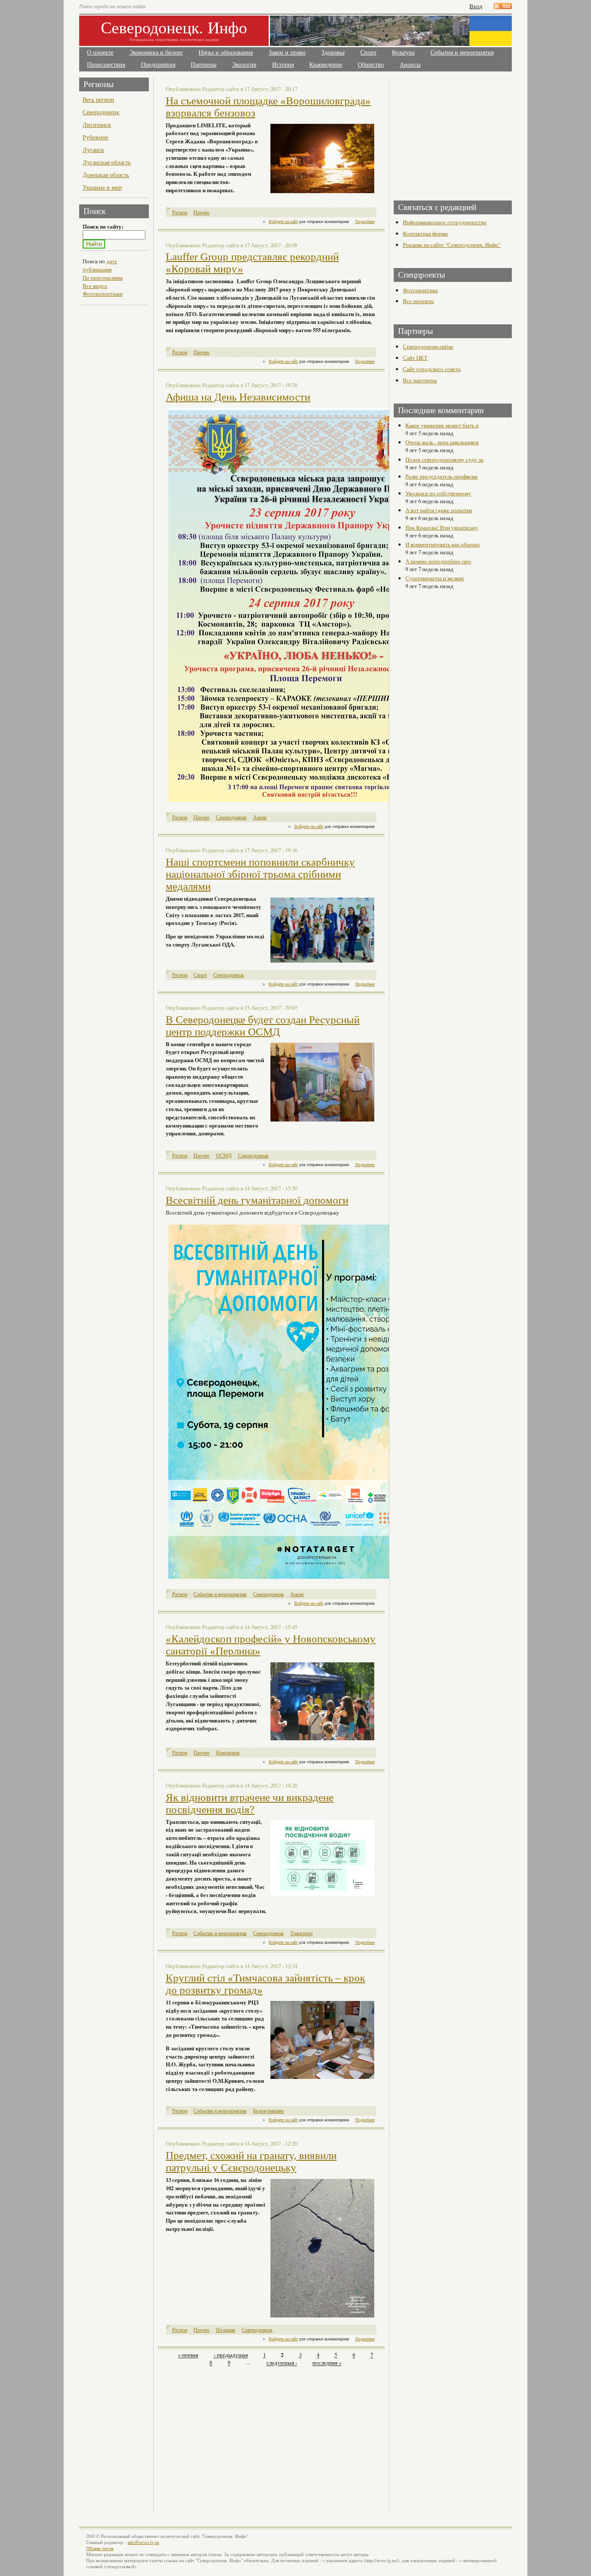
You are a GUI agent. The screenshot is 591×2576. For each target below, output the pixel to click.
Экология (244, 65)
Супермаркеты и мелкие (435, 578)
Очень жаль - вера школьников (442, 442)
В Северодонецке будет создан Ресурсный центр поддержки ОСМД (263, 1026)
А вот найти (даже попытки (439, 510)
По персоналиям (103, 278)
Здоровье (333, 53)
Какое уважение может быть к (442, 425)
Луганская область (107, 162)
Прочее (201, 212)
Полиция (226, 2330)
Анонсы (410, 65)
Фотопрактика (420, 290)
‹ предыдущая (231, 2355)
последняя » (327, 2363)
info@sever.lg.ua (143, 2542)
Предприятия (158, 65)
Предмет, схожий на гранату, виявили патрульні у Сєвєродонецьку (251, 2161)
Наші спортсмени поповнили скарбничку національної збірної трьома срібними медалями (260, 874)
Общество (371, 65)
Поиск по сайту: (103, 226)
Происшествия (106, 65)
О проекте (100, 53)
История (283, 65)
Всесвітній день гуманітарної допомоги (257, 1200)
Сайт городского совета (432, 369)
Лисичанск (97, 124)
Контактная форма (425, 233)
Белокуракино (268, 2111)
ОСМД (224, 1155)
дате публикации (100, 265)
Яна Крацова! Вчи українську (442, 527)
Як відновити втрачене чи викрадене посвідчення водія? (250, 1803)
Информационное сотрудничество (445, 222)
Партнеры (204, 65)
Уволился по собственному (438, 493)
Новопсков (228, 1753)
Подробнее (365, 221)
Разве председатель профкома (442, 476)
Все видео (95, 286)
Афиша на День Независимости (238, 397)
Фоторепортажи (103, 294)
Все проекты (418, 301)
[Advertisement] (234, 2435)
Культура (403, 53)
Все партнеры (420, 380)
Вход (476, 6)
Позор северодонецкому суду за (444, 459)
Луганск (93, 150)
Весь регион (98, 99)
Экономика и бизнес (156, 53)
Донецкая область (106, 175)
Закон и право (287, 53)
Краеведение (326, 65)
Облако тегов (100, 2548)
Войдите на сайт (283, 221)
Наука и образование (226, 53)
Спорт (368, 53)
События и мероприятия (462, 53)
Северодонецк (101, 112)
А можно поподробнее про (438, 561)
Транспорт (302, 1933)
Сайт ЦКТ (415, 358)
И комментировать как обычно (443, 544)
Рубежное (95, 137)
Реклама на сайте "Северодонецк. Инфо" (452, 245)
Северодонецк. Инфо (174, 27)
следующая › (282, 2363)
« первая (188, 2355)
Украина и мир (102, 187)
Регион (180, 212)
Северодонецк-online (428, 346)
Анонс (260, 817)
